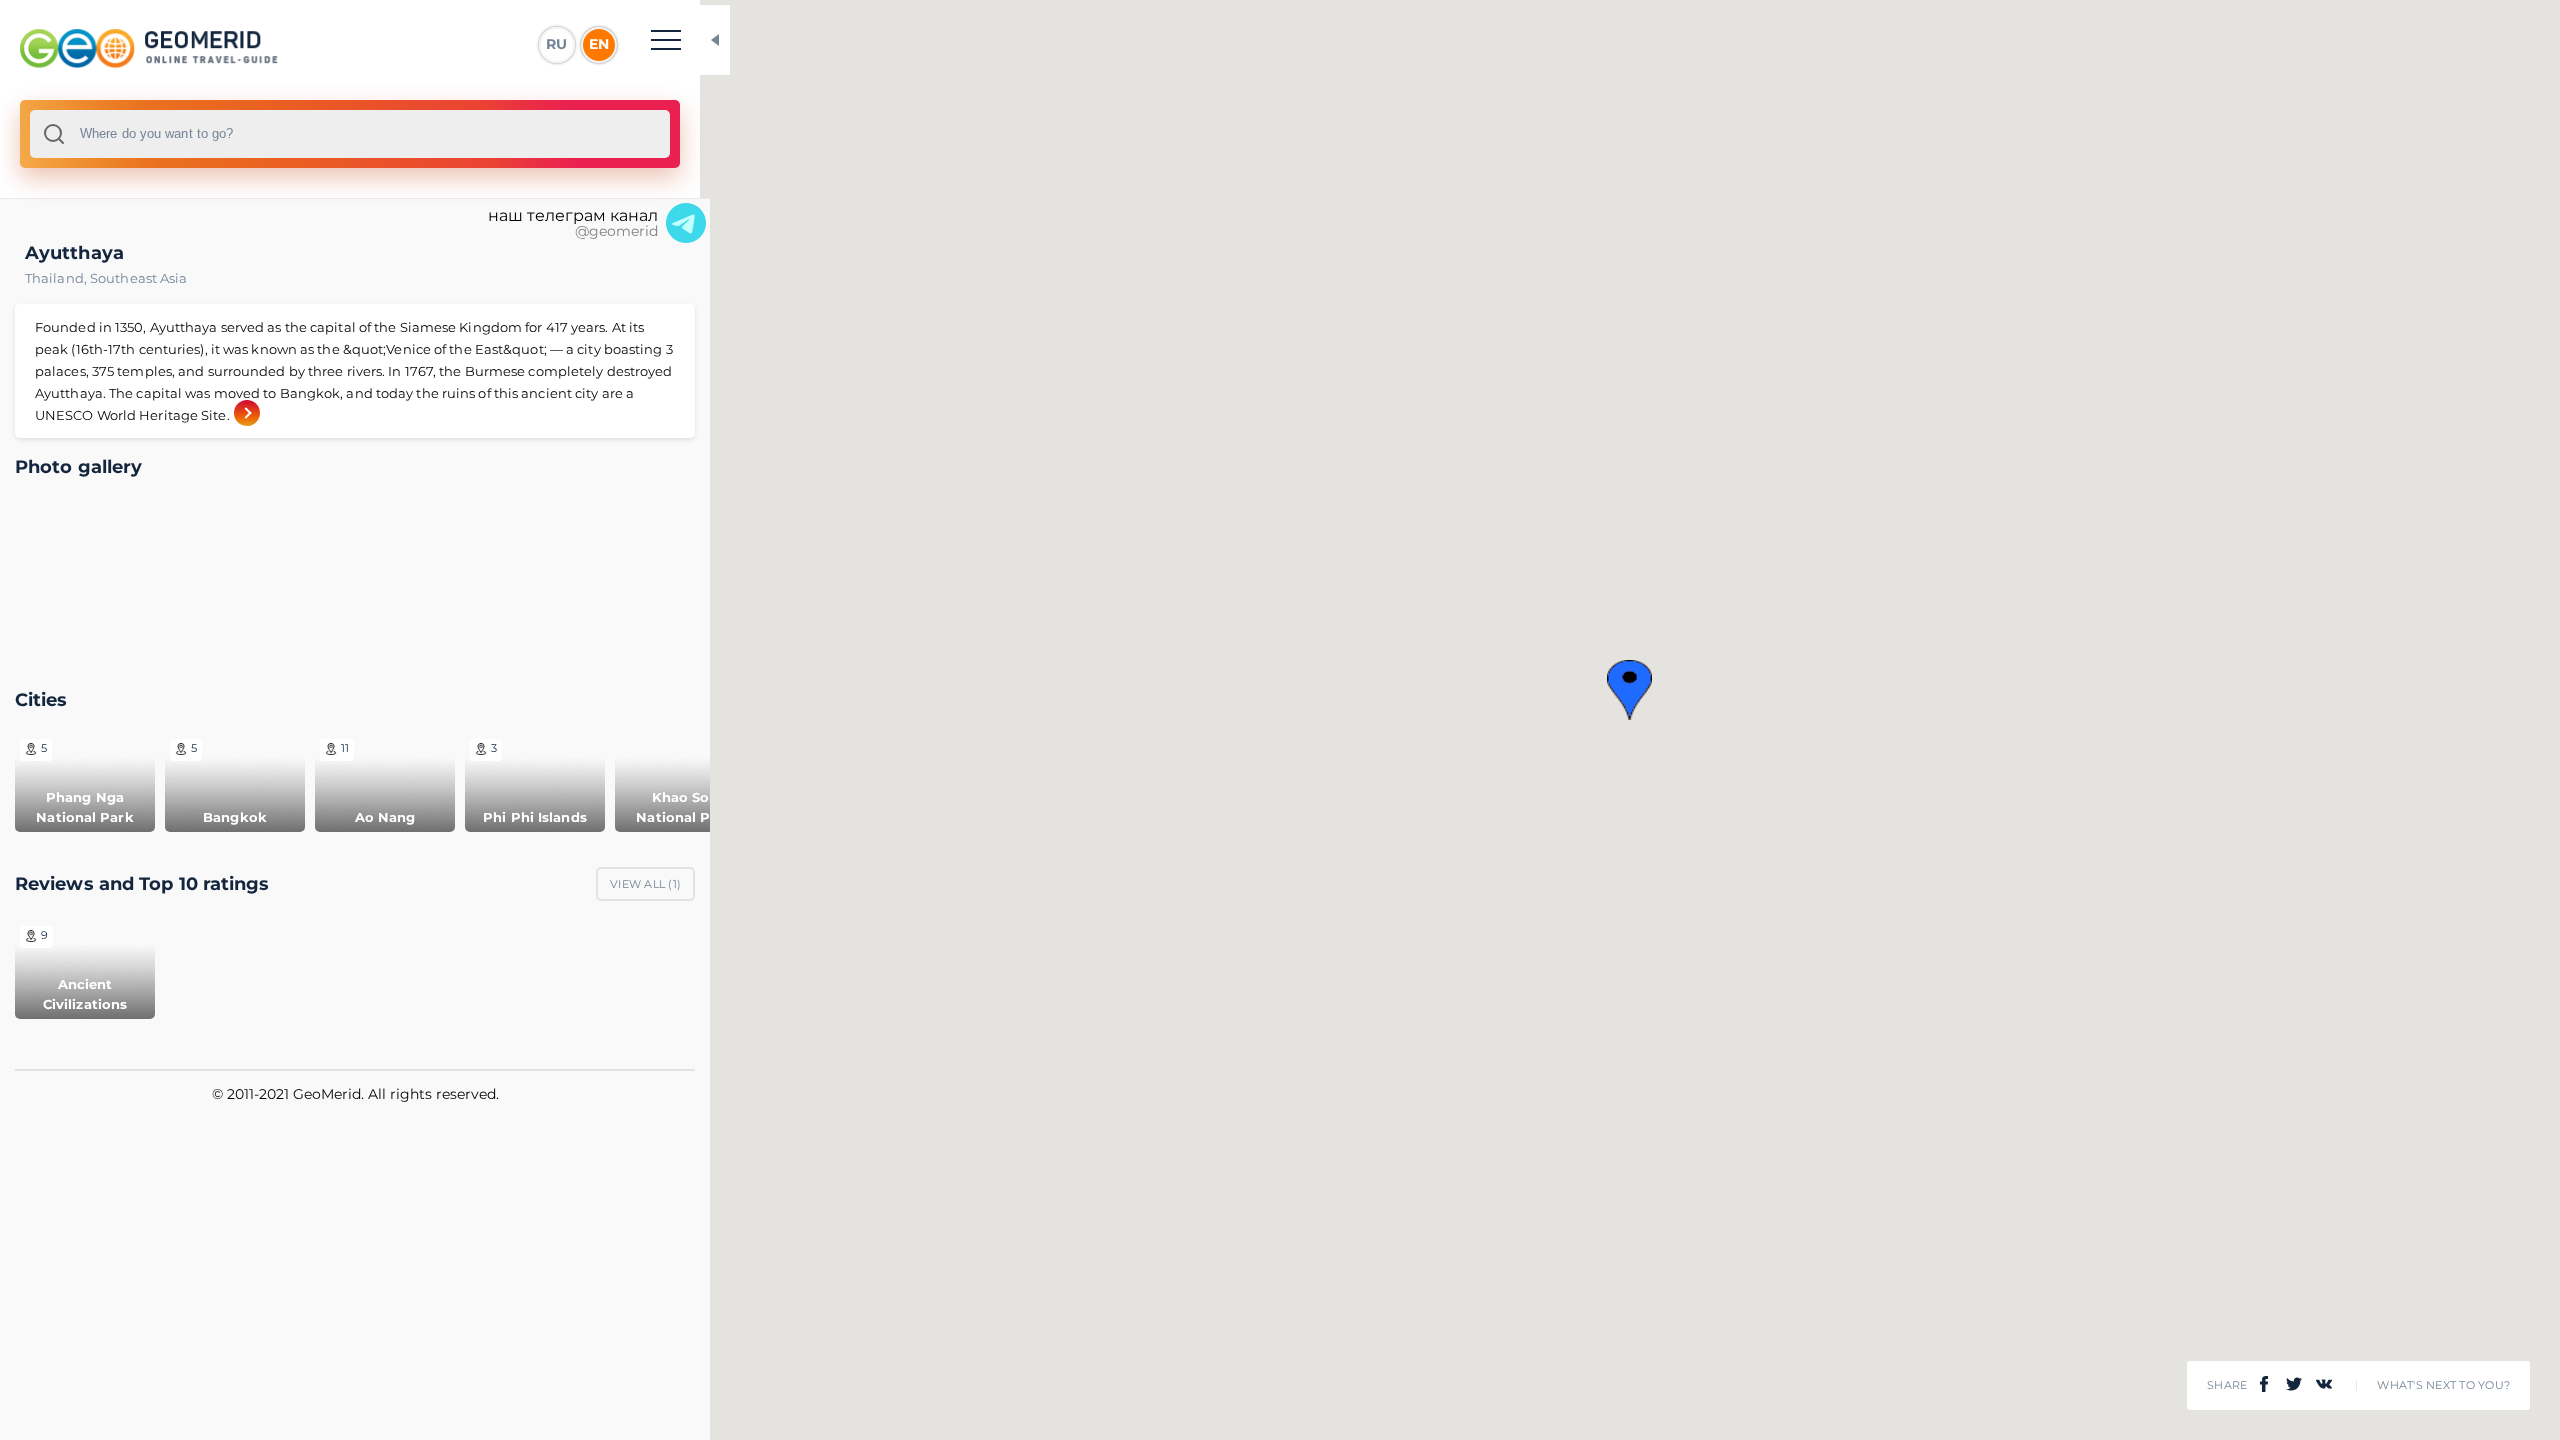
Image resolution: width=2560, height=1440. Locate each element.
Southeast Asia (138, 278)
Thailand (57, 278)
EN (599, 44)
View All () (645, 884)
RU (556, 44)
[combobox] (350, 134)
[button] (1629, 690)
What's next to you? (2443, 1385)
